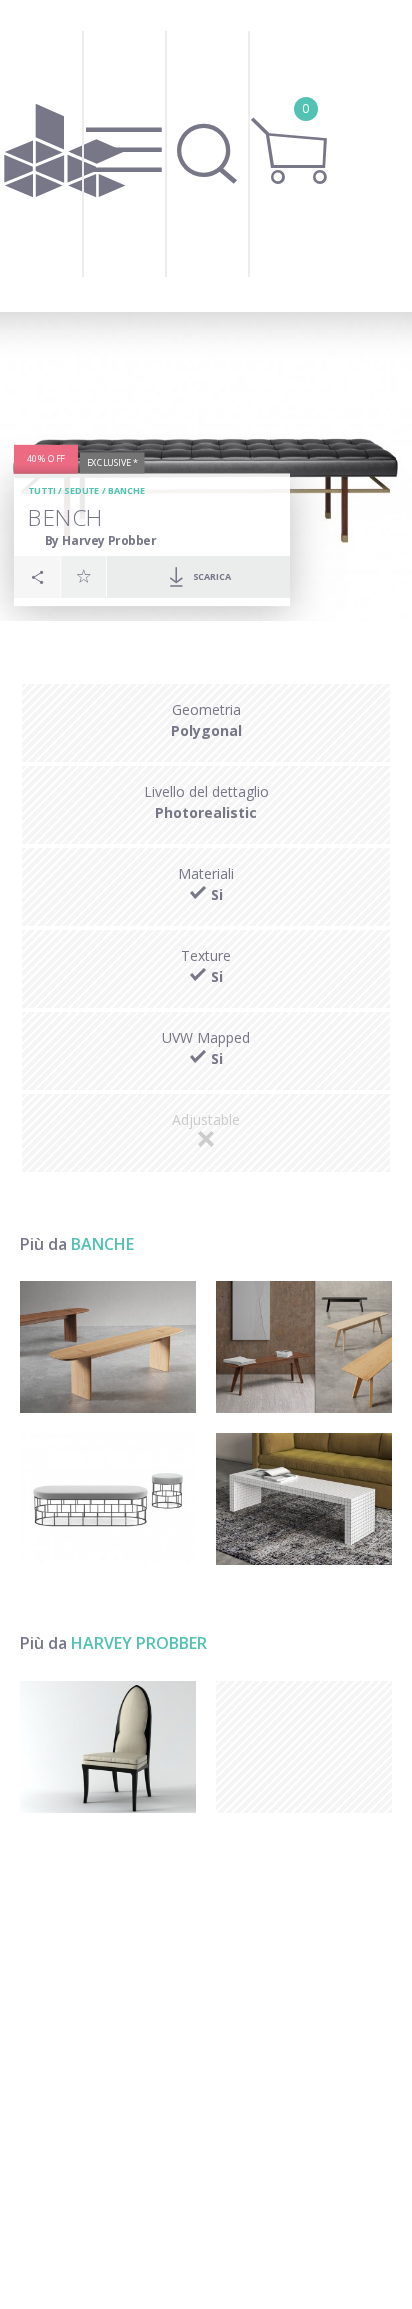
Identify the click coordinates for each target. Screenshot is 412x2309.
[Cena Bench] (304, 1347)
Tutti (42, 491)
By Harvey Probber (100, 540)
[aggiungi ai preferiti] (84, 576)
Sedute (81, 491)
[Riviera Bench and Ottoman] (108, 1499)
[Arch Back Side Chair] (108, 1747)
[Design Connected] (65, 156)
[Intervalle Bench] (108, 1347)
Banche (127, 491)
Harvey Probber (139, 1643)
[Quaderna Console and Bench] (304, 1499)
